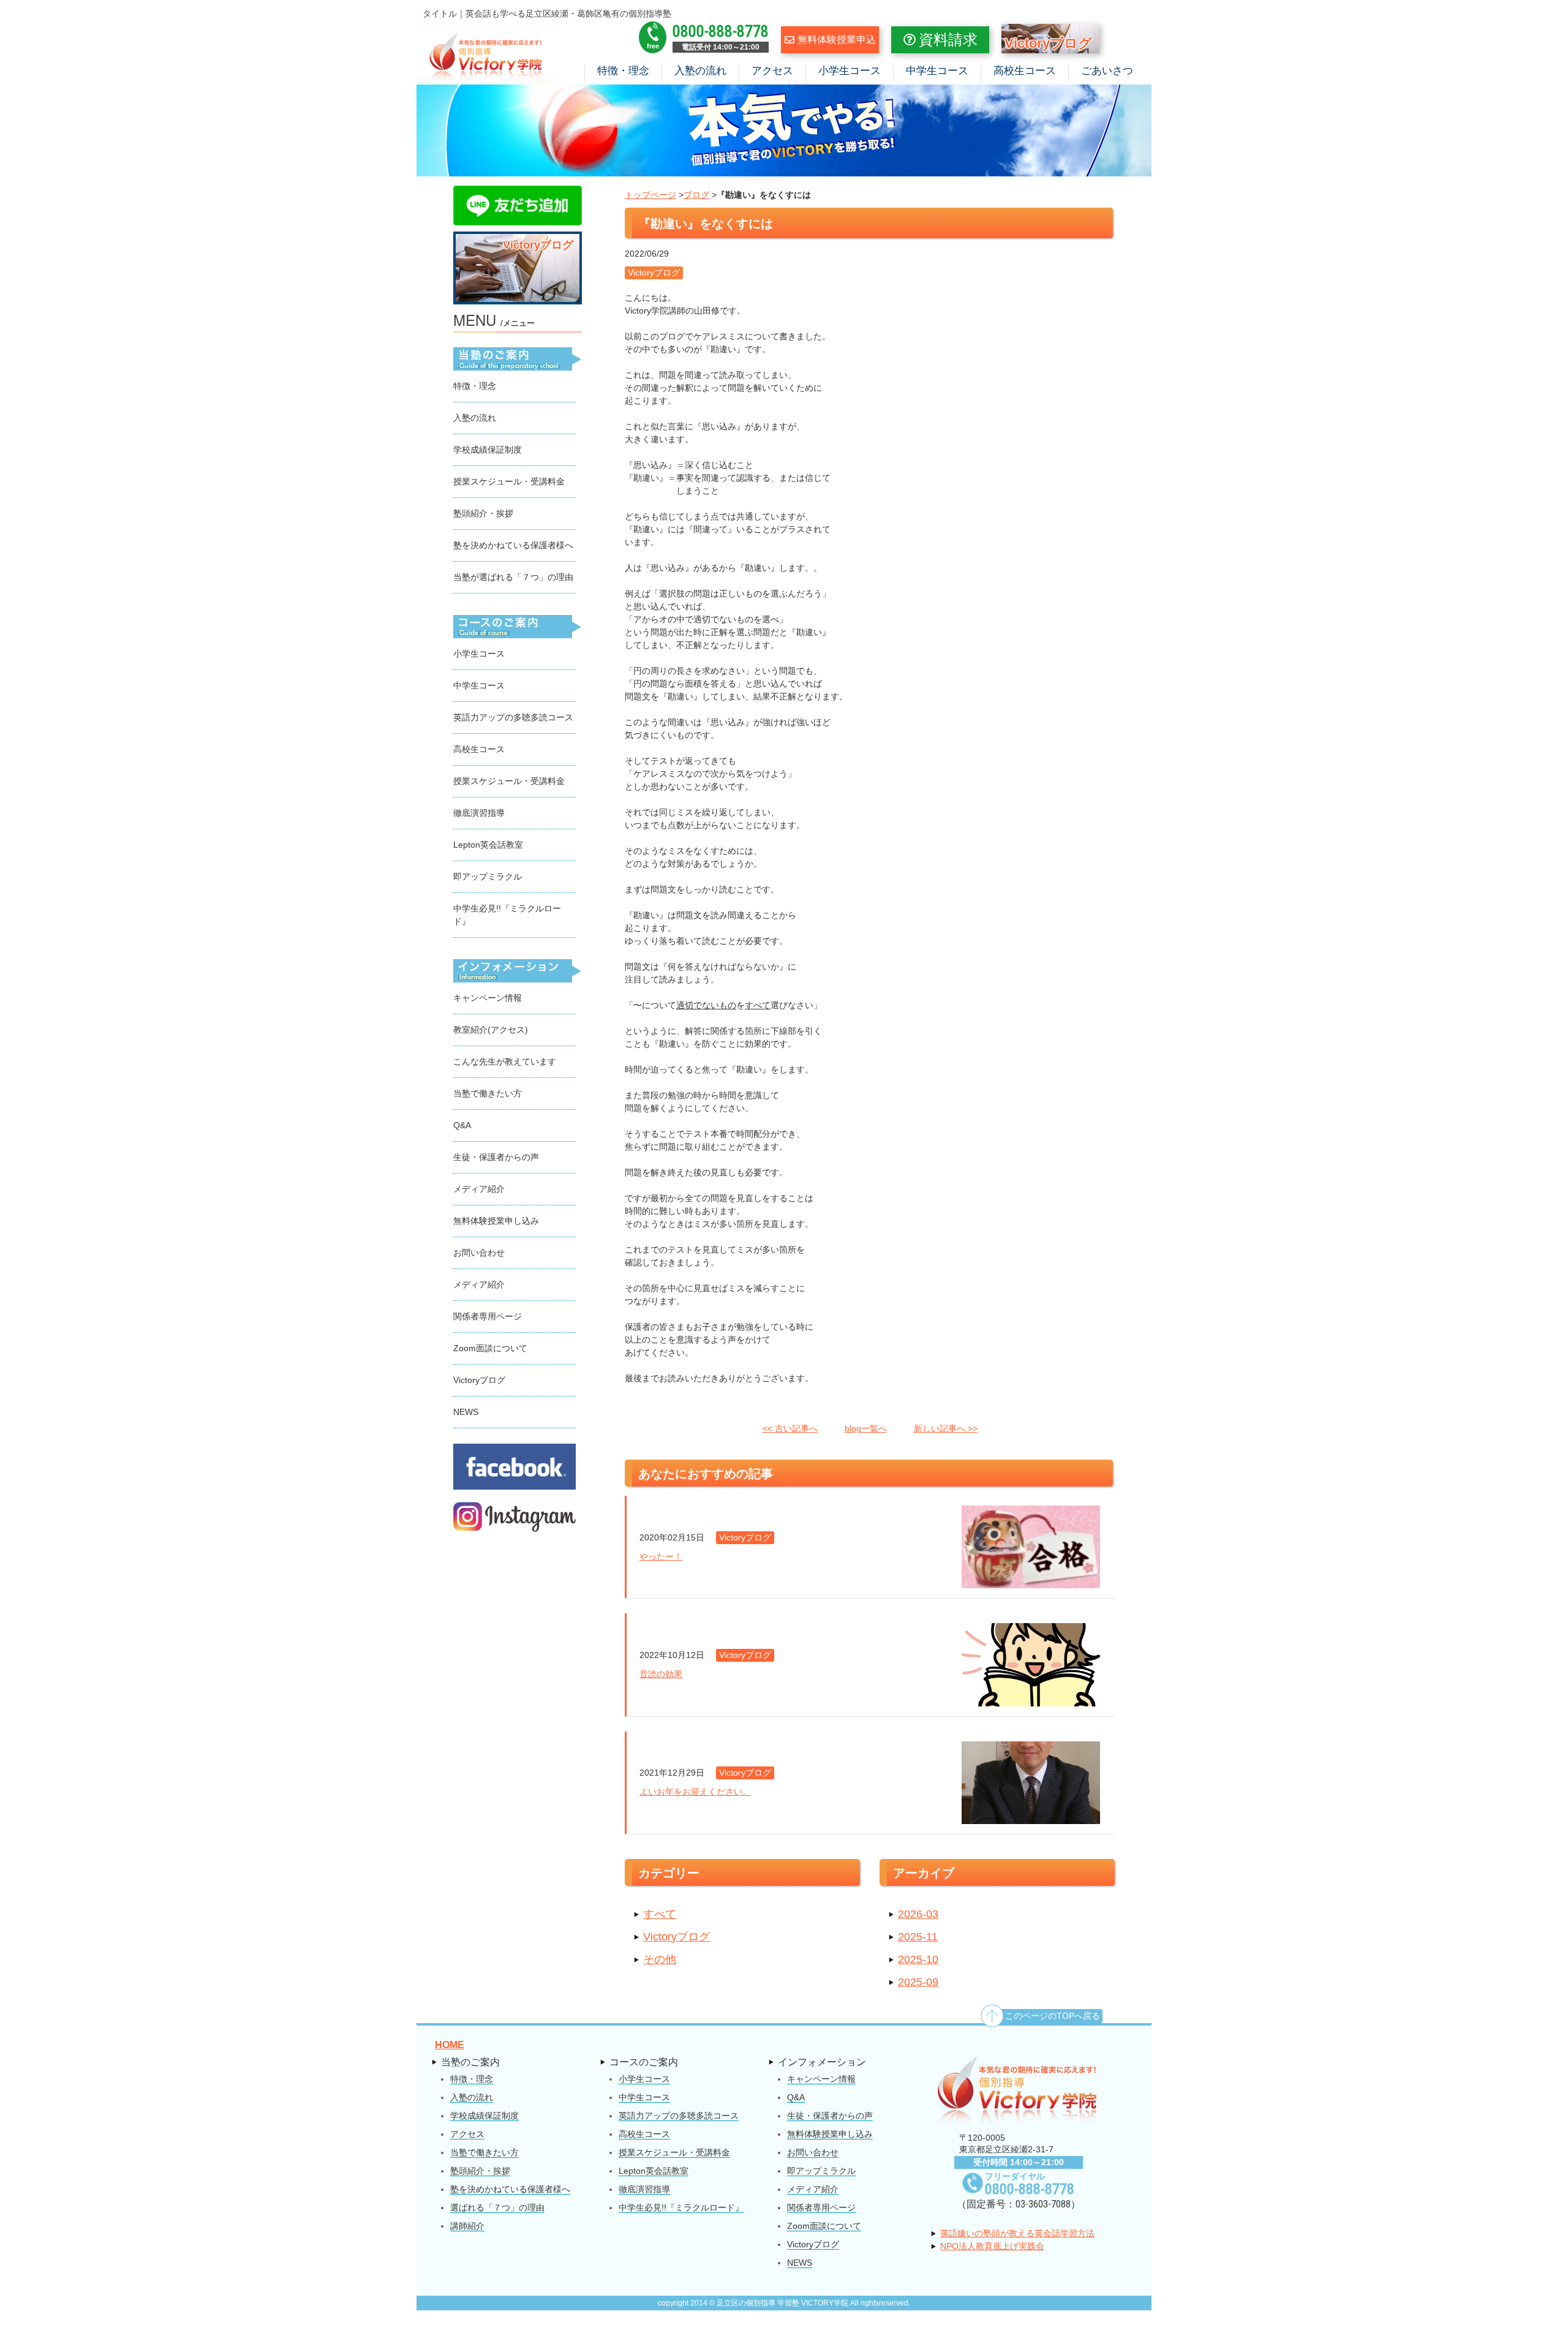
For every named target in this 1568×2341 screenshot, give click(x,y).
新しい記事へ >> (946, 1428)
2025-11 (918, 1937)
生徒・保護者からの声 (496, 1157)
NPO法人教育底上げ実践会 (992, 2246)
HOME (450, 2045)
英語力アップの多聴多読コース (513, 717)
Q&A (462, 1125)
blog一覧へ (866, 1428)
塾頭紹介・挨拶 (483, 513)
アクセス (772, 71)
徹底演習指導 (479, 813)
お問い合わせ (479, 1253)
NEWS (466, 1412)
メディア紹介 (479, 1189)
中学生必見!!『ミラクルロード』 (681, 2207)
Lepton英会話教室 (488, 845)
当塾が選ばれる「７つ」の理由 (513, 577)
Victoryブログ (677, 1937)
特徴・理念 (623, 71)
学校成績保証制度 (488, 450)
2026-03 (918, 1914)
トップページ (650, 195)
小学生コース (850, 71)
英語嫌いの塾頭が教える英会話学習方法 (1017, 2233)
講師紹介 (467, 2226)
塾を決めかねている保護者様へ (513, 545)
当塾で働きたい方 (488, 1093)
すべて (660, 1914)
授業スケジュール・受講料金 (509, 481)
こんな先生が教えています (505, 1061)
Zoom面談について (490, 1348)
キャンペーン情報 (488, 998)
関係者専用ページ (488, 1316)
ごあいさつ (1107, 71)
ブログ (696, 195)
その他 (660, 1959)
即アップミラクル (488, 876)
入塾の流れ (700, 71)
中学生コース (937, 71)
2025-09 (918, 1982)
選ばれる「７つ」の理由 (497, 2207)
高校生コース (1025, 71)
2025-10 (918, 1959)
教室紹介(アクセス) (491, 1030)
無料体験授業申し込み (496, 1221)
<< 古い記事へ (790, 1428)
